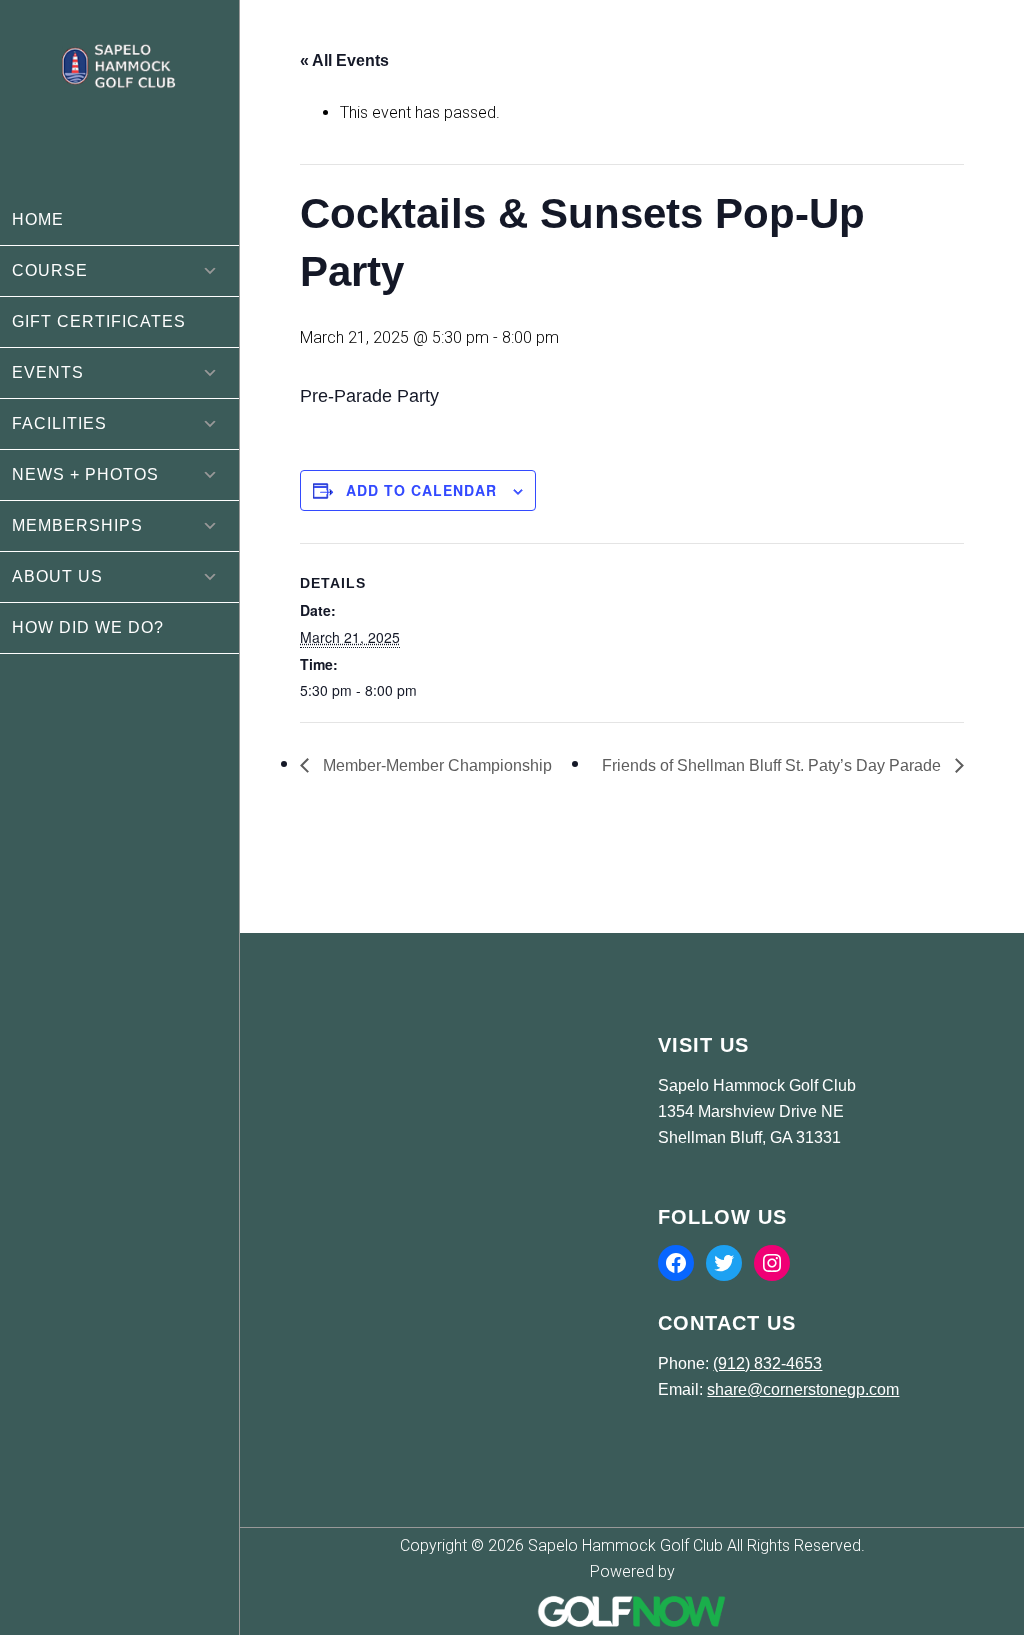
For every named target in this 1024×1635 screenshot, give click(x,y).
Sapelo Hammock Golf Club (119, 112)
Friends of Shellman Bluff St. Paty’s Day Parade (773, 765)
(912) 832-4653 (767, 1363)
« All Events (344, 60)
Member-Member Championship (435, 765)
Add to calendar (421, 490)
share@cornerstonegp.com (803, 1389)
